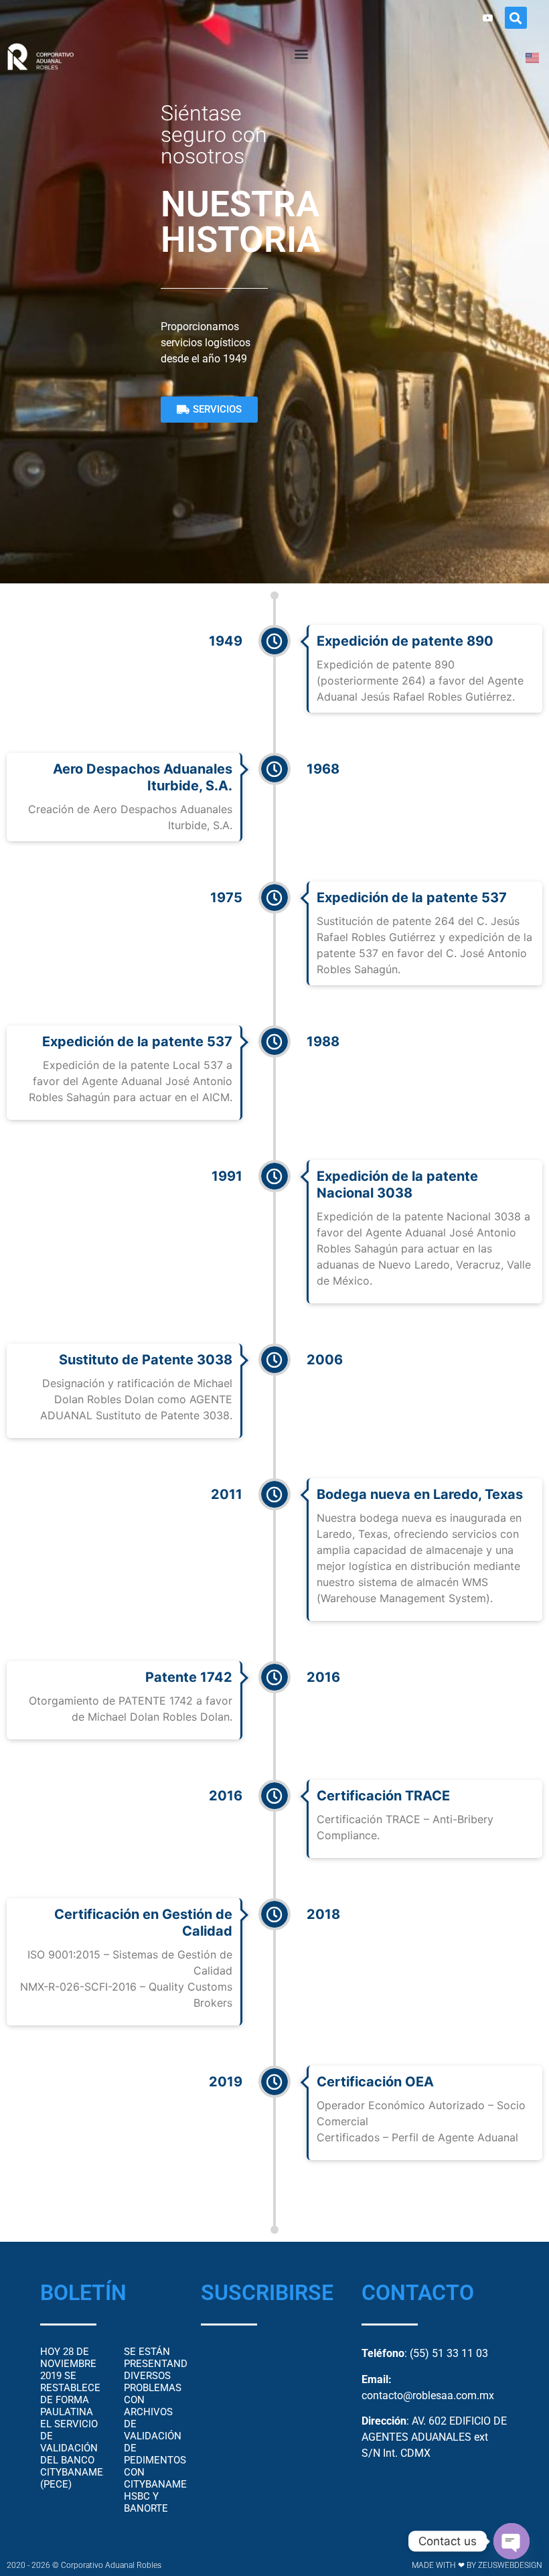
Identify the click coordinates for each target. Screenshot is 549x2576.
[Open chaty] (512, 2541)
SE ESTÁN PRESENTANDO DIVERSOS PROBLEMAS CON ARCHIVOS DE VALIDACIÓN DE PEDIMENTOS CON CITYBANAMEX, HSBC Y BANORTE (159, 2430)
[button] (516, 18)
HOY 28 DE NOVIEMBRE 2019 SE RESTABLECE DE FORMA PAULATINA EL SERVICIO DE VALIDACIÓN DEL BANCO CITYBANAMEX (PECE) (75, 2418)
